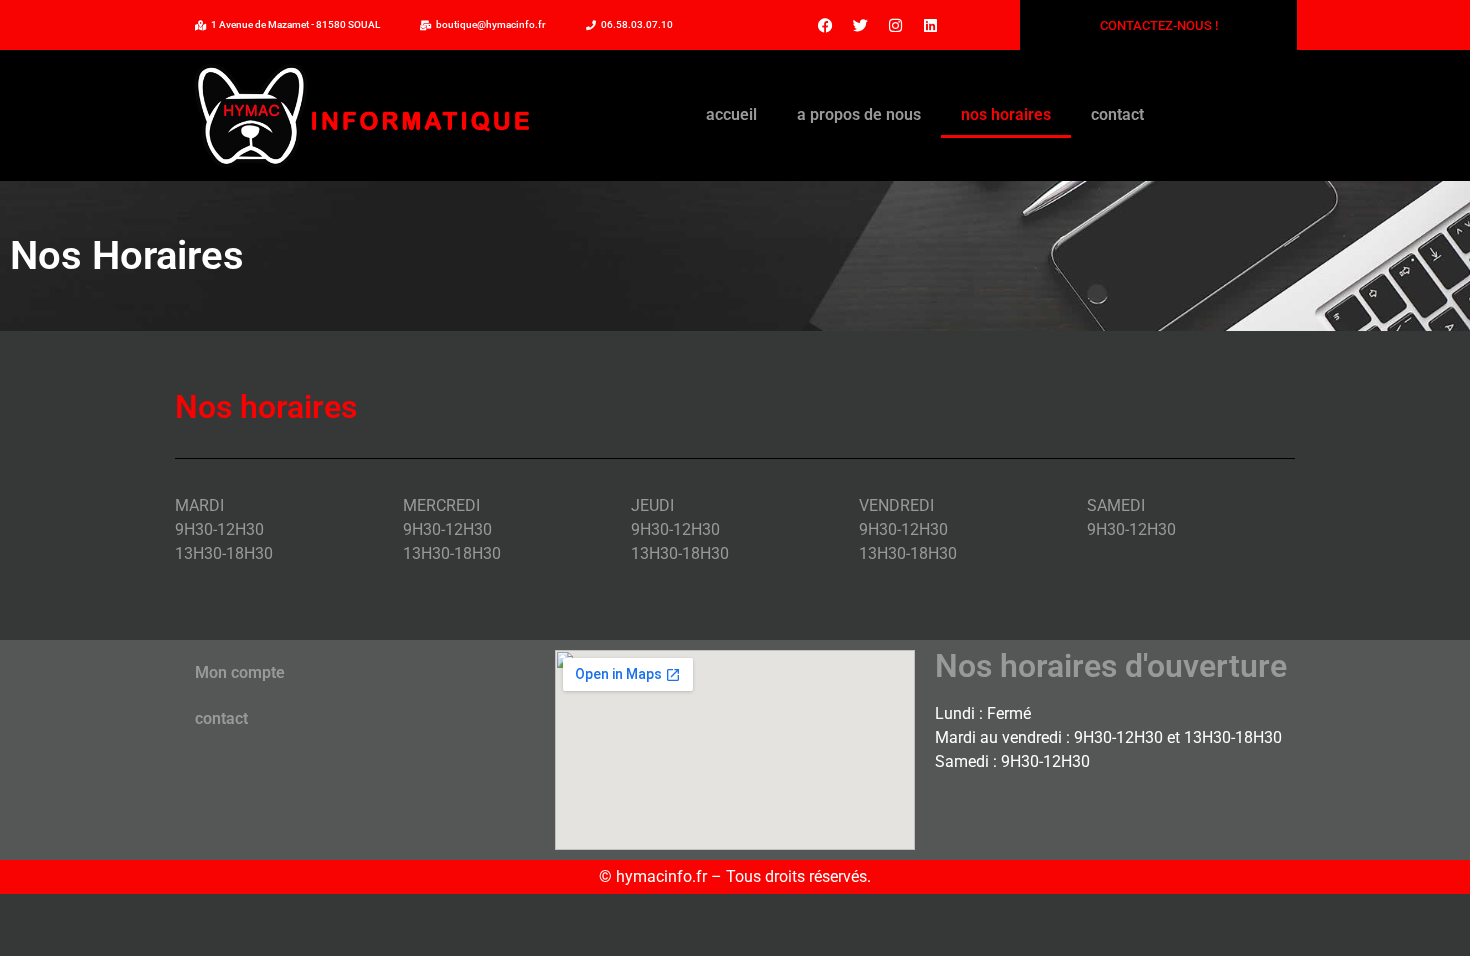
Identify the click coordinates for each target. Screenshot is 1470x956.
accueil (731, 114)
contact (1117, 114)
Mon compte (240, 672)
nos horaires (1006, 114)
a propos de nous (859, 114)
